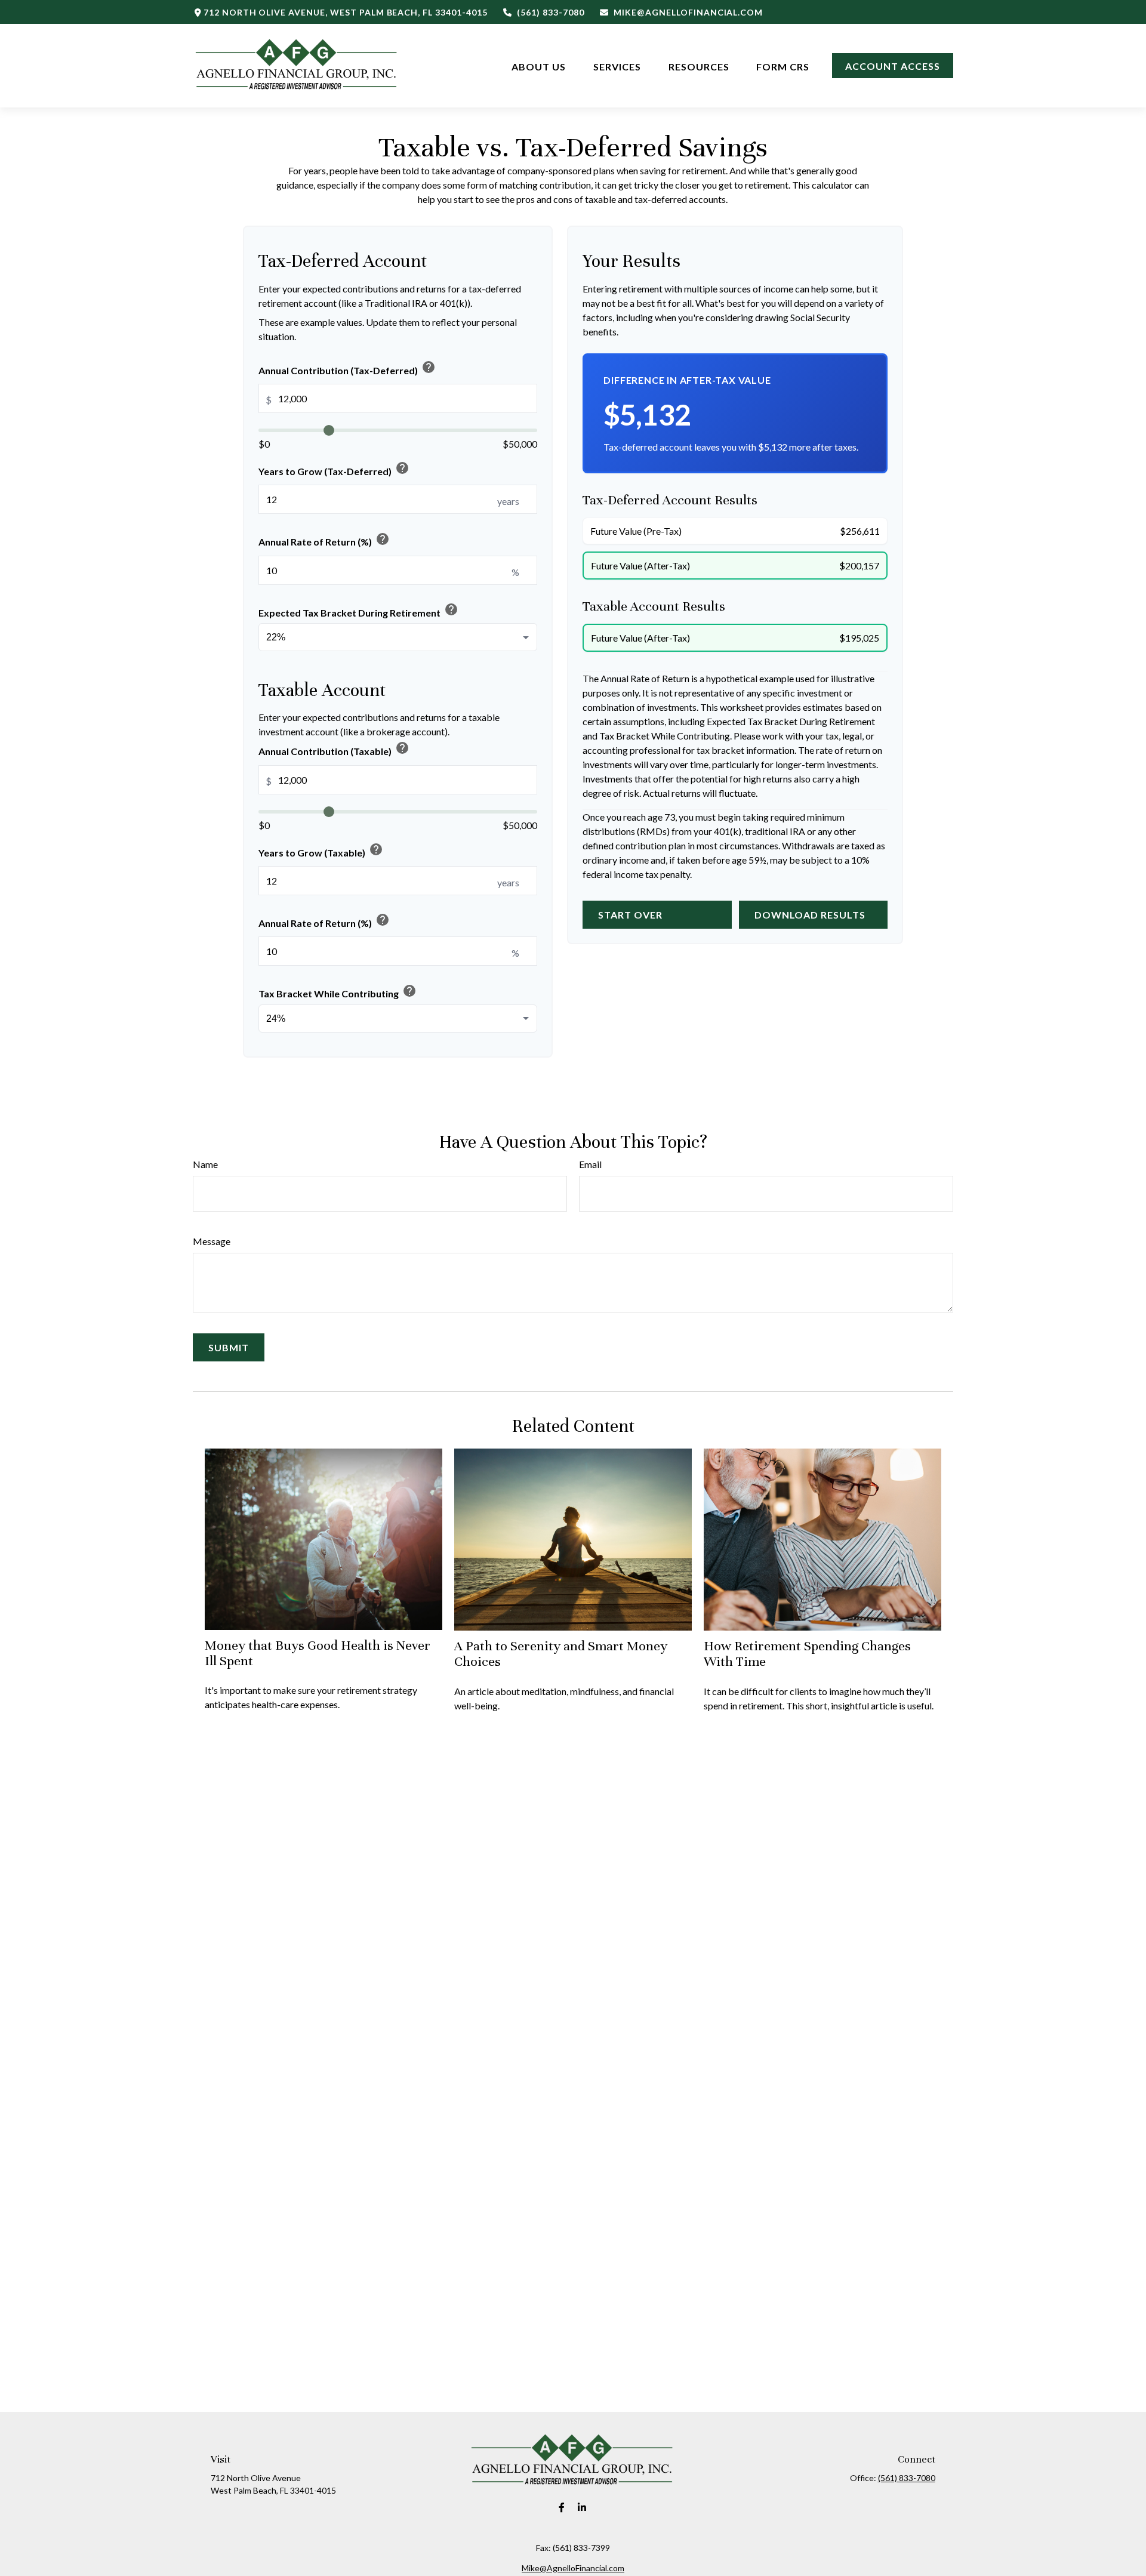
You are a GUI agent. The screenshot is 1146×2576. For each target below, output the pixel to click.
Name (205, 1164)
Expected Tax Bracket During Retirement (358, 610)
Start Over (630, 915)
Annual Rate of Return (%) (324, 540)
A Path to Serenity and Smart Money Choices (561, 1654)
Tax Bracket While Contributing (338, 991)
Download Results (810, 915)
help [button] (429, 367)
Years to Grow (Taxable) (321, 850)
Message (212, 1241)
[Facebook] (562, 2508)
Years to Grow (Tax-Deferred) (334, 469)
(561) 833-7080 (550, 12)
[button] (539, 65)
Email (590, 1164)
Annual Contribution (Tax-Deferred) (347, 368)
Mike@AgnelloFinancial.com (688, 12)
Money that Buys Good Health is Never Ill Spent (318, 1653)
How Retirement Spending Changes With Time (807, 1654)
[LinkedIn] (582, 2508)
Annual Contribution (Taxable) (334, 749)
